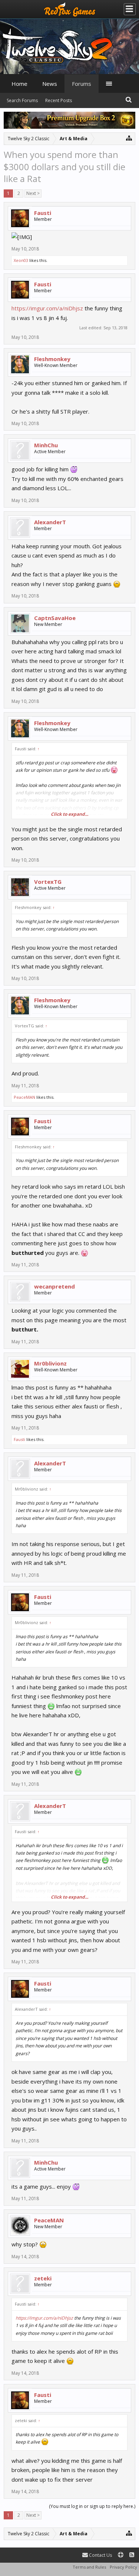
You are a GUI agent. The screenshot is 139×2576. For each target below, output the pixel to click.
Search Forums (22, 100)
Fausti (43, 213)
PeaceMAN (24, 1097)
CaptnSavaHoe (55, 618)
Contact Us (100, 2555)
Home (19, 84)
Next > (33, 193)
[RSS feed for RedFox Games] (132, 2555)
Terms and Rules (89, 2567)
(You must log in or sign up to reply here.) (92, 2506)
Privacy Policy (123, 2567)
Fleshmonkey (52, 359)
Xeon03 (21, 260)
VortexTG (48, 882)
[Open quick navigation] (129, 138)
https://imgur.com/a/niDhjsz (47, 308)
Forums (82, 84)
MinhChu (46, 445)
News (50, 84)
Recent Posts (59, 100)
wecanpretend (54, 1286)
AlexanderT (50, 522)
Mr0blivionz (50, 1363)
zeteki (43, 2278)
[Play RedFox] (70, 9)
